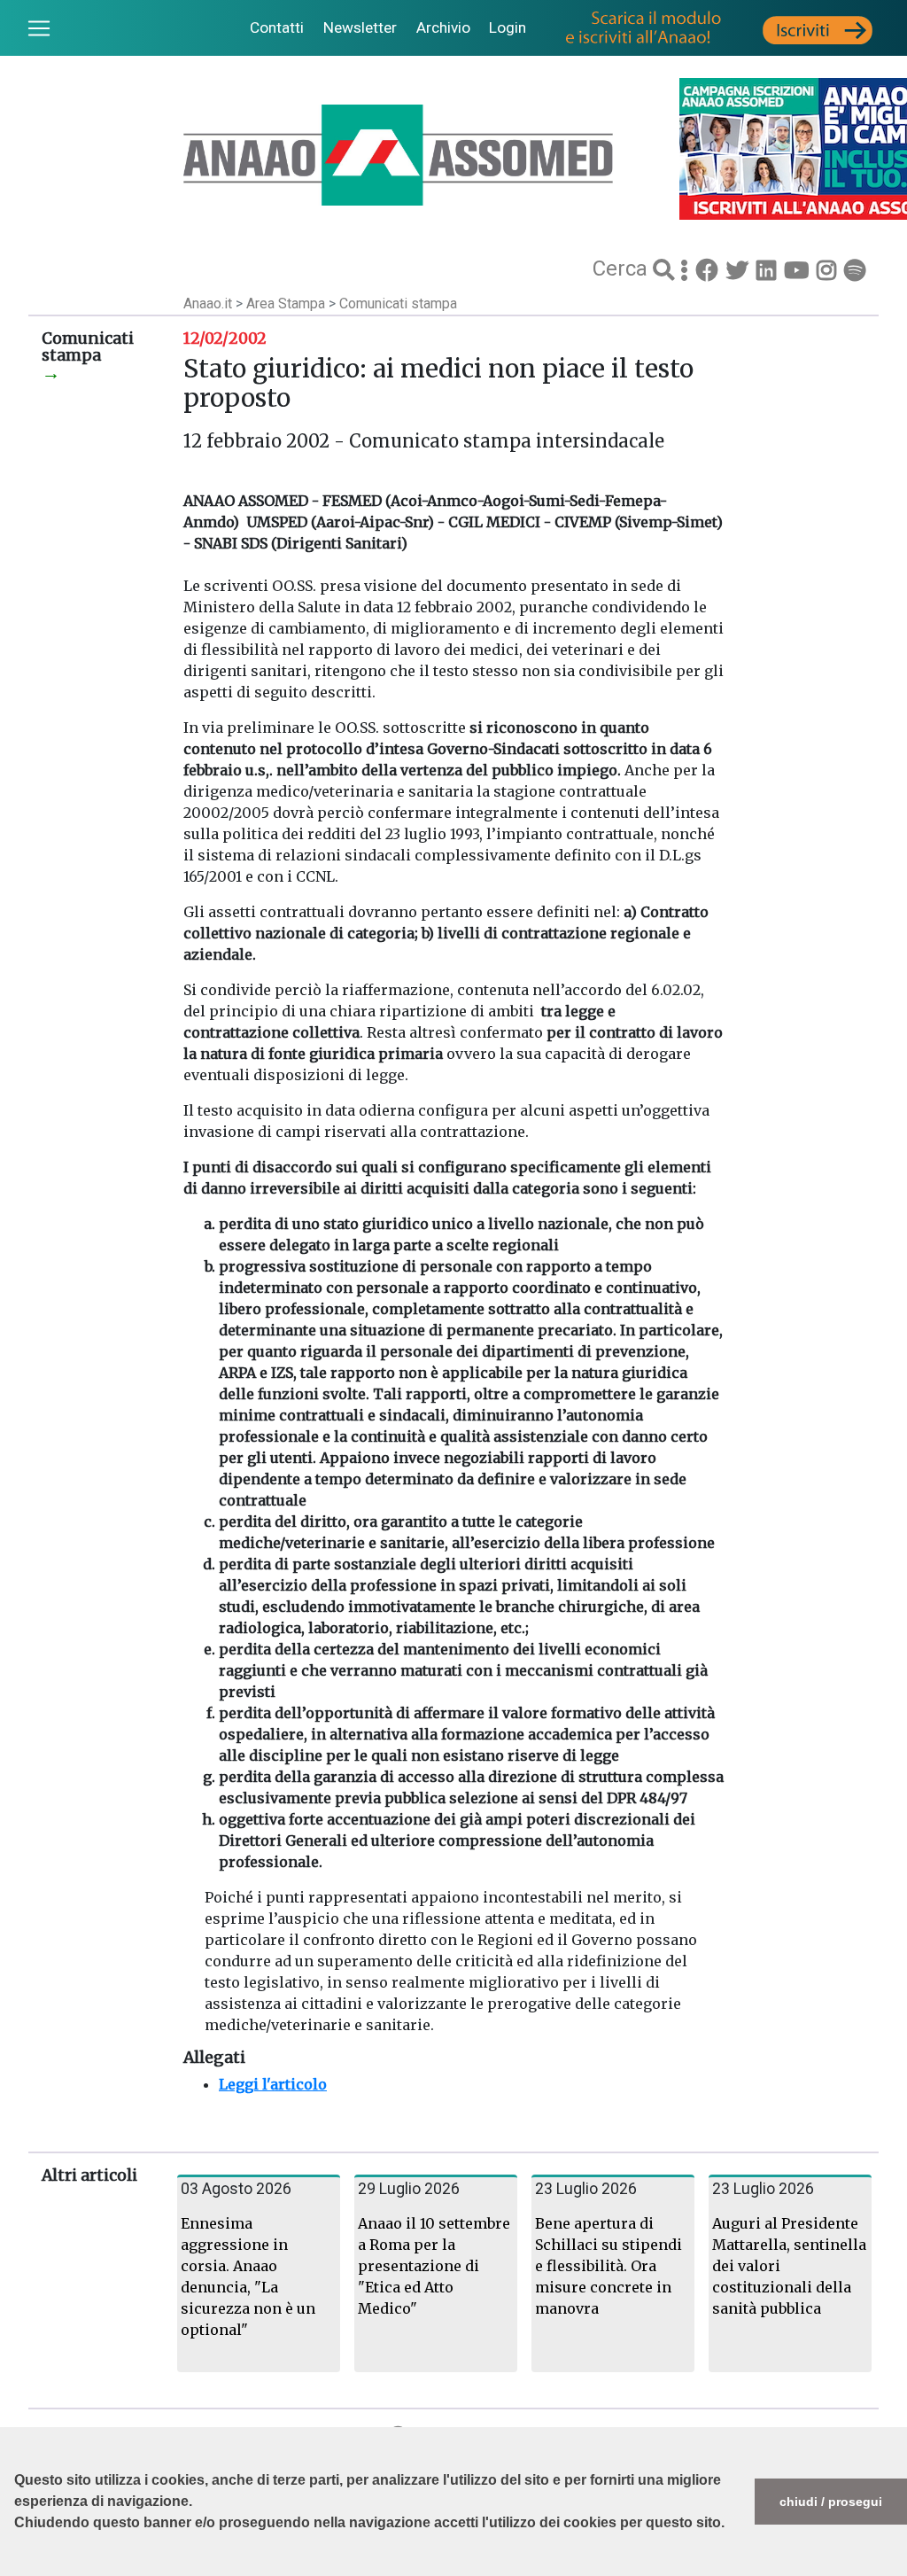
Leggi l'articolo (273, 2084)
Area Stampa (287, 304)
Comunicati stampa (398, 304)
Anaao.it (208, 304)
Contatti (277, 27)
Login (508, 27)
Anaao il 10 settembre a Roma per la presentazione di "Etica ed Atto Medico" (434, 2266)
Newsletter (360, 27)
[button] (17, 2567)
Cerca (623, 268)
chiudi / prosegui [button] (831, 2502)
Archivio (443, 27)
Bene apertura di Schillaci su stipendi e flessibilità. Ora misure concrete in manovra (609, 2266)
